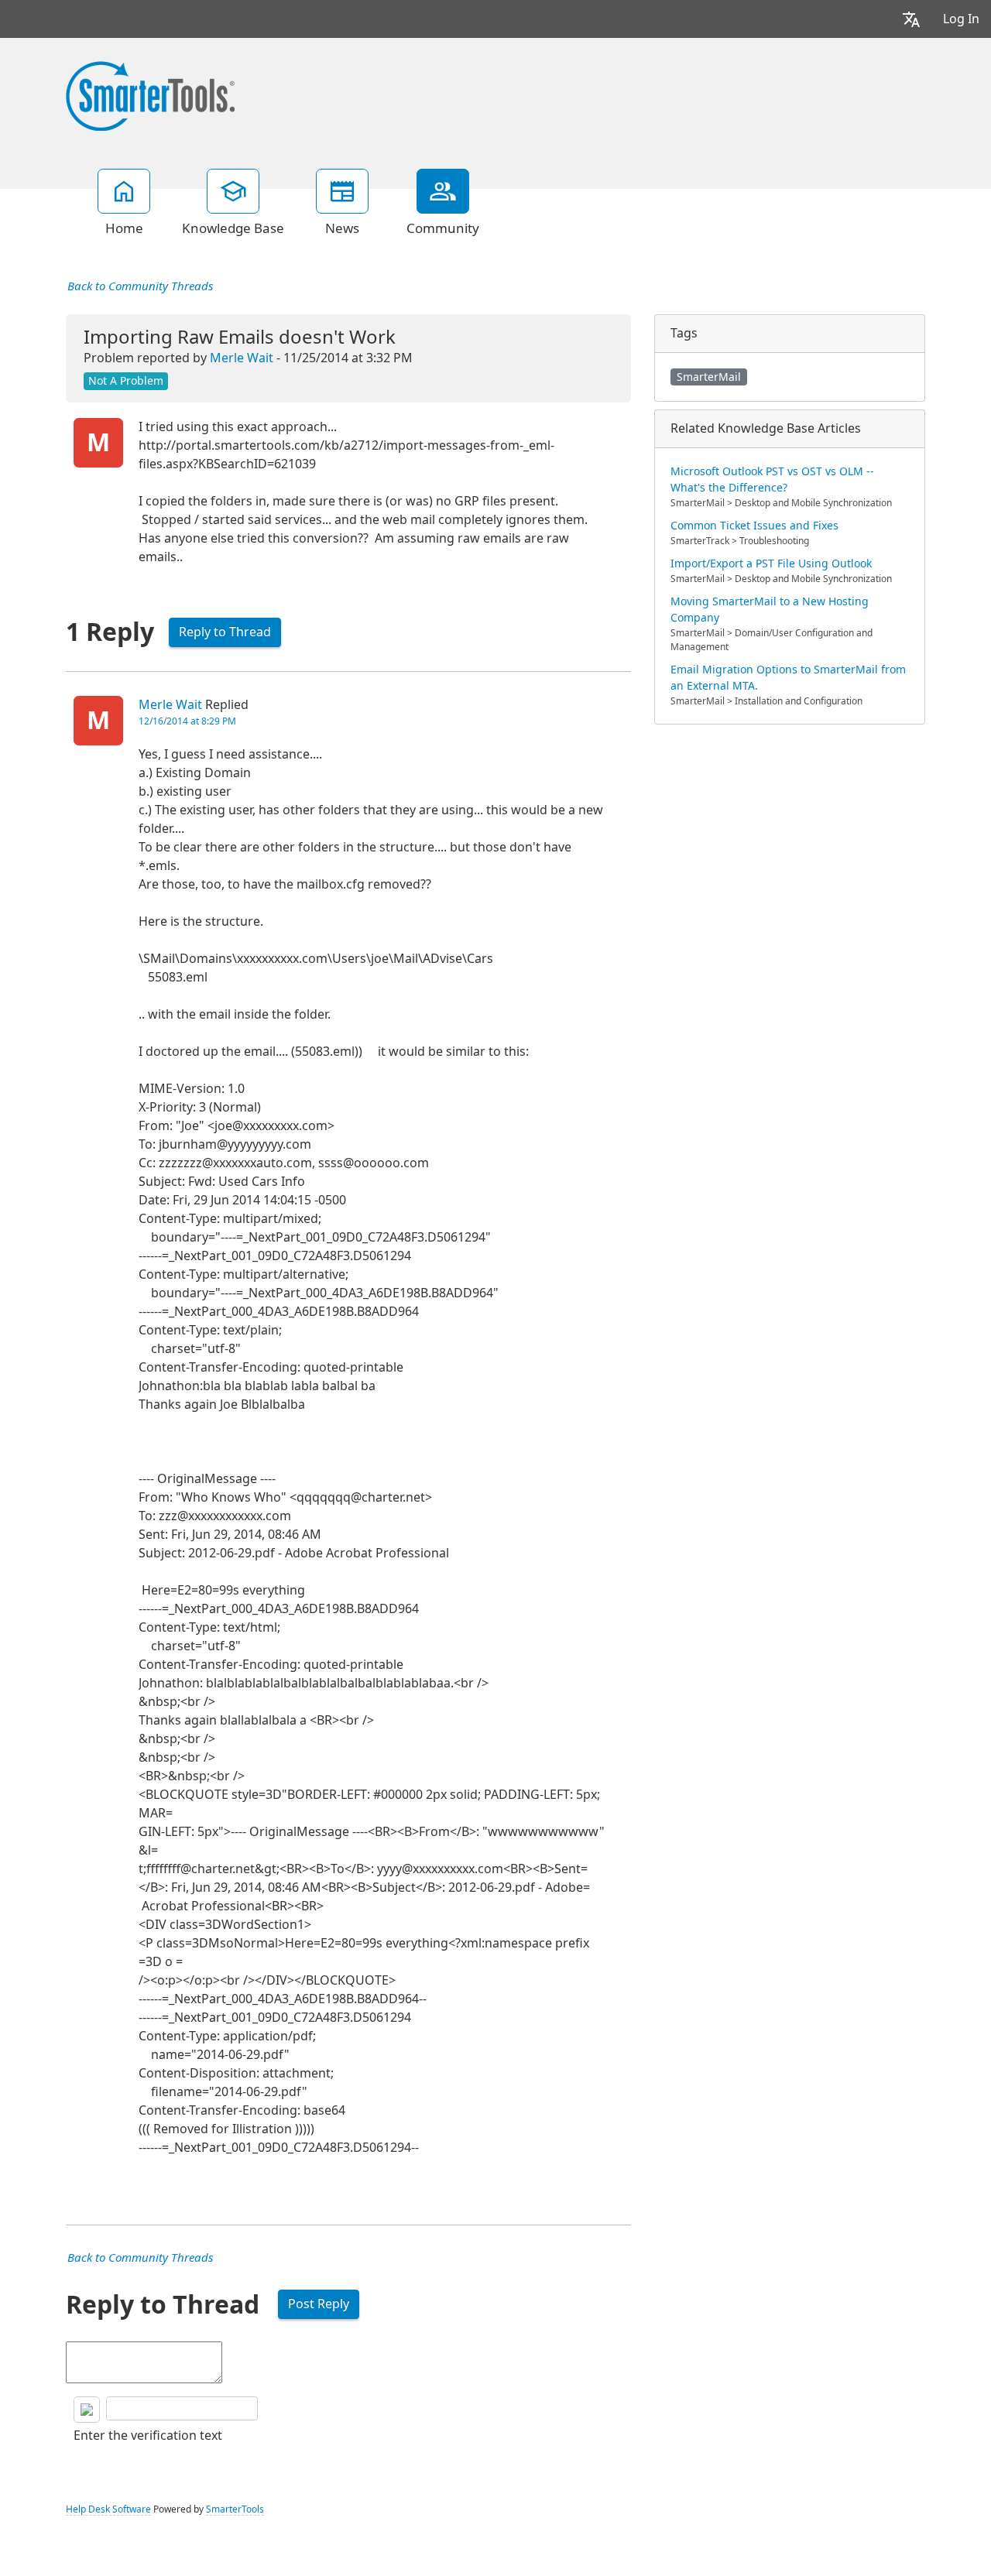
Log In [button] (961, 19)
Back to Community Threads (140, 286)
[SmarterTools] (150, 94)
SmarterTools (235, 2509)
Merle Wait (242, 358)
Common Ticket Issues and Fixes (754, 526)
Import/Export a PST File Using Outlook (771, 563)
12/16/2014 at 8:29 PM (187, 721)
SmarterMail (709, 377)
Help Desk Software (108, 2509)
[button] (911, 19)
